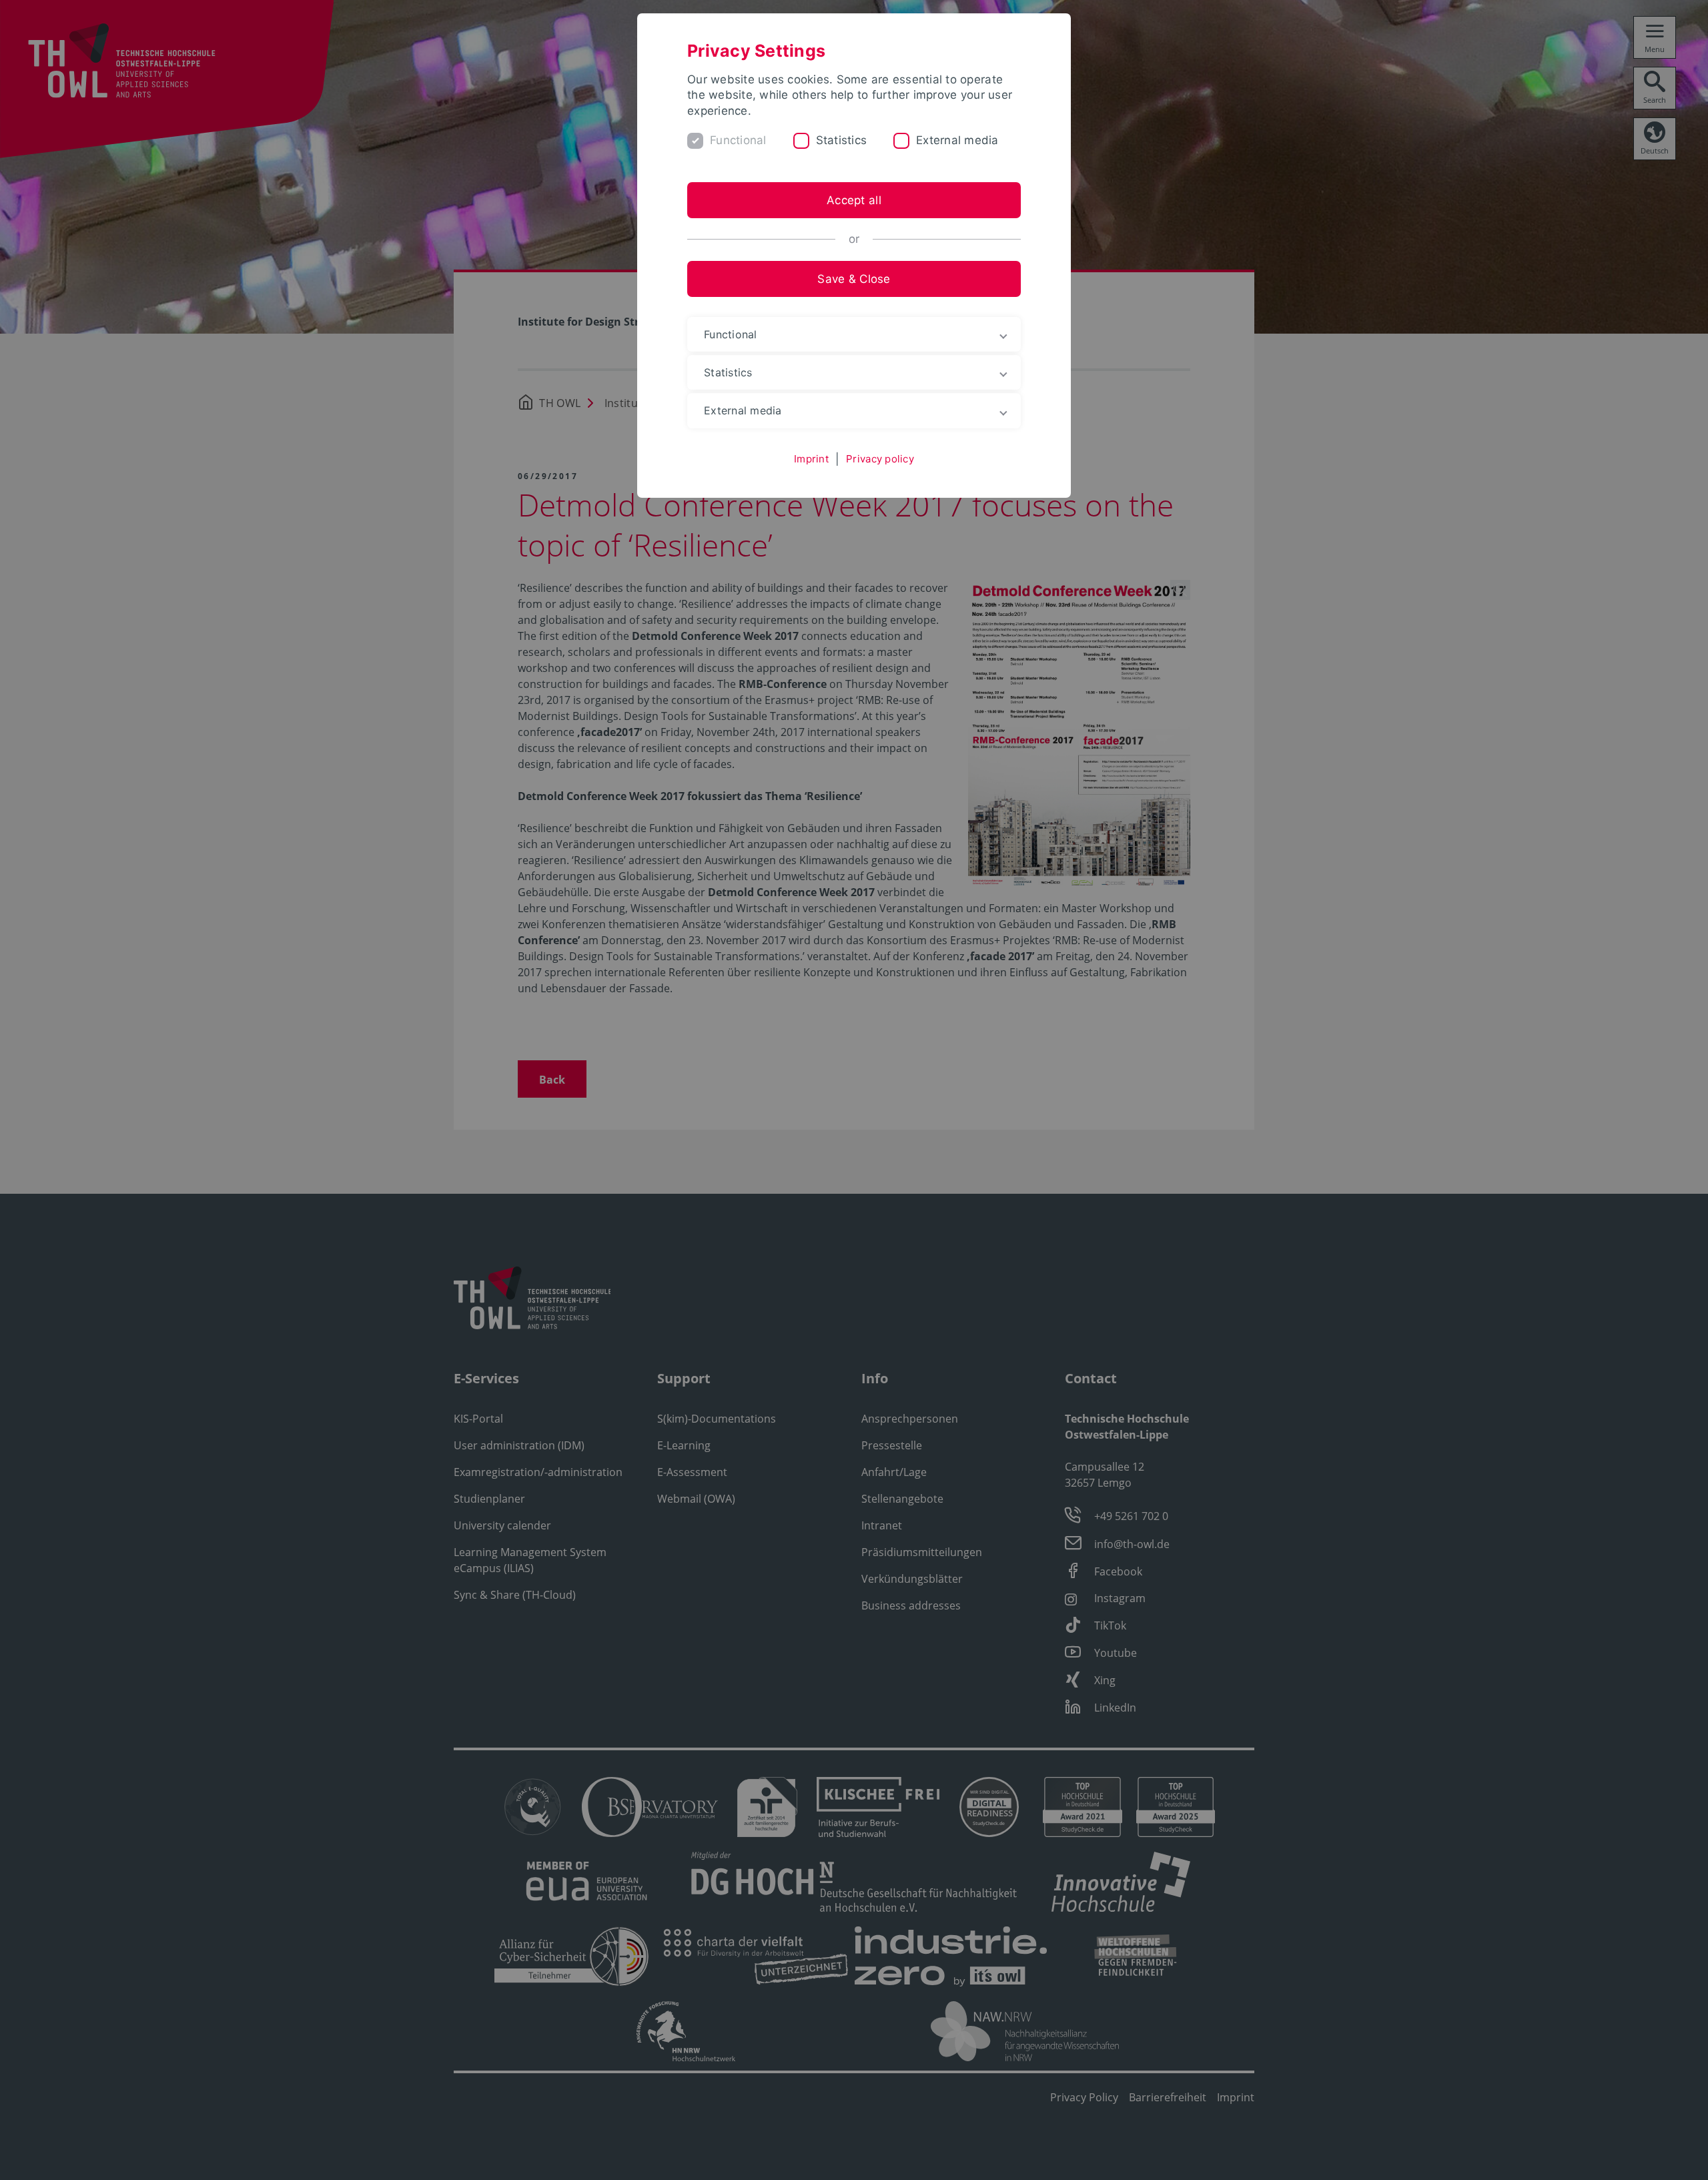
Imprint (811, 459)
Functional (738, 140)
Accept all (854, 200)
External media (957, 140)
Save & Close (854, 279)
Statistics (842, 140)
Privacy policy (880, 459)
